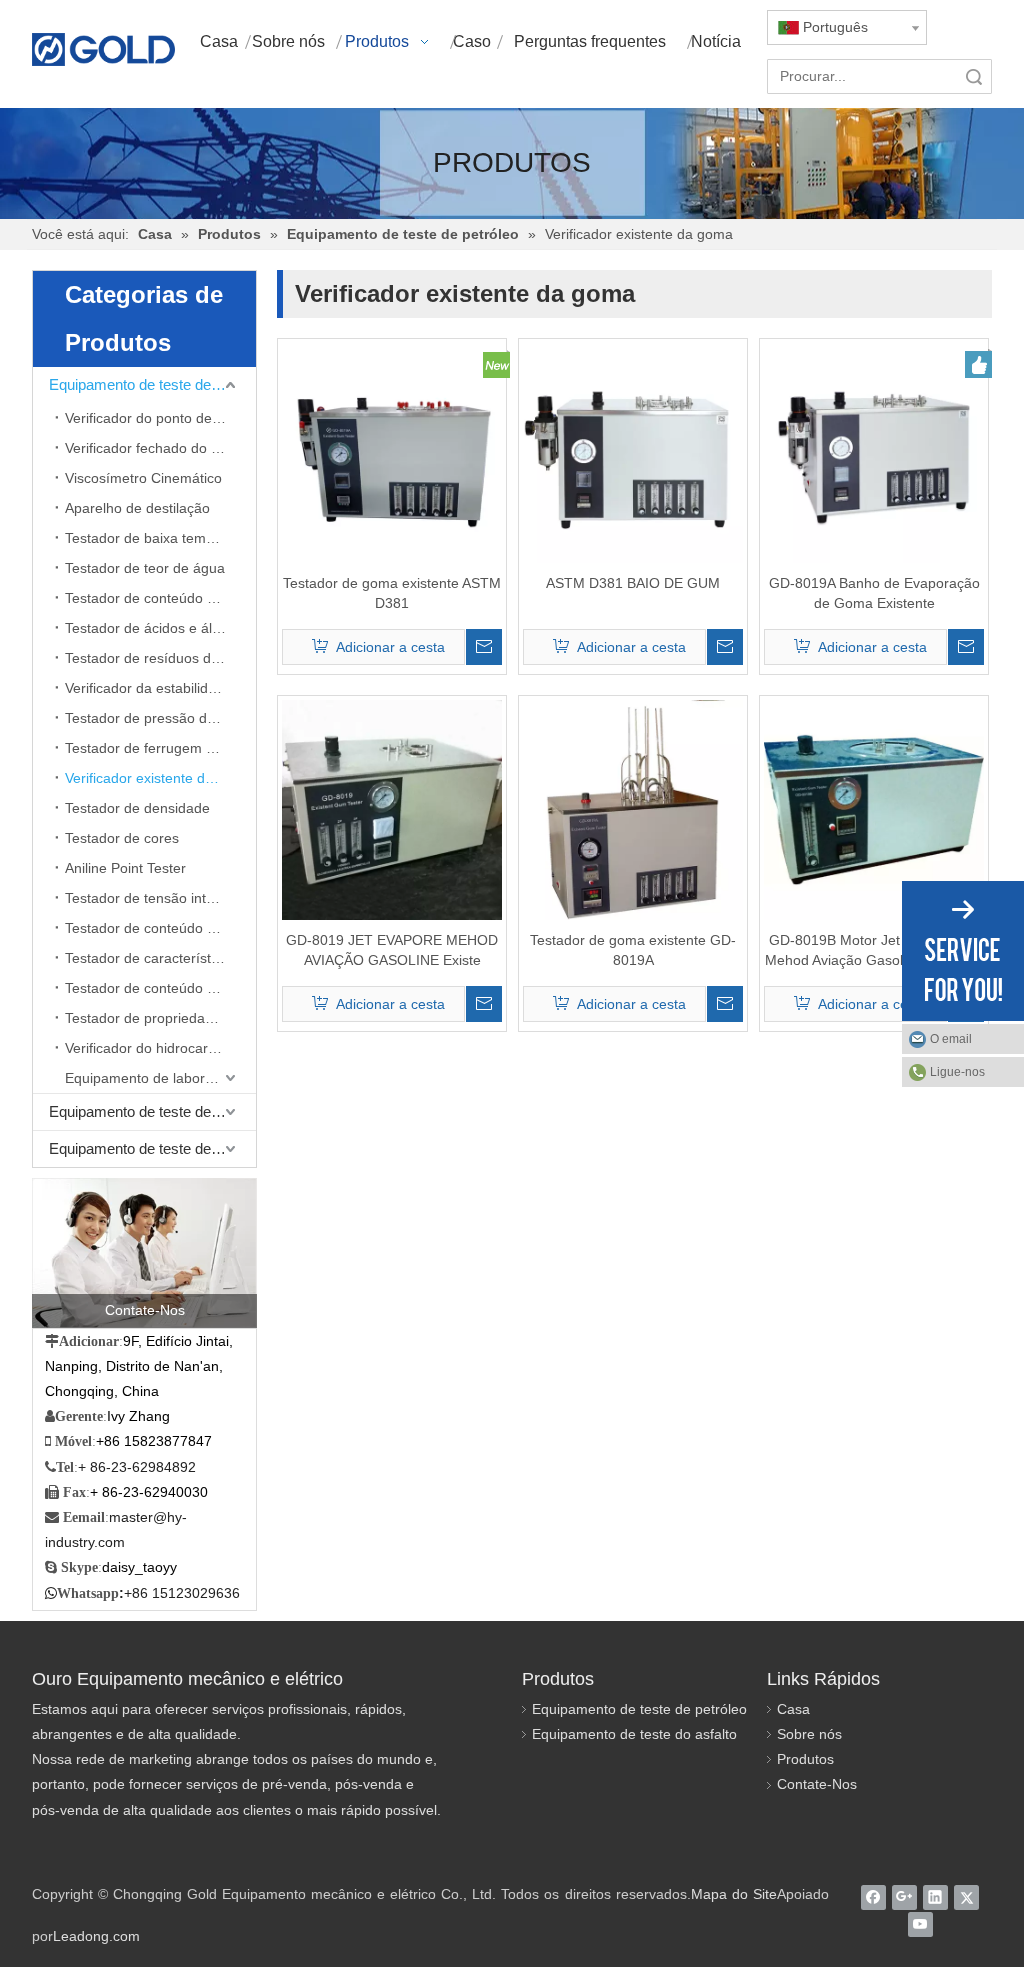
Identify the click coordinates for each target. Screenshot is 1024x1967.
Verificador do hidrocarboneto (158, 1048)
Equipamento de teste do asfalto (634, 1734)
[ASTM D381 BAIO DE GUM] (633, 452)
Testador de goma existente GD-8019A (633, 950)
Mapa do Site (734, 1894)
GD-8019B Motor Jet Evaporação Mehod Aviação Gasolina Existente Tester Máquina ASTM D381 (874, 951)
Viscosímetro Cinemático (143, 478)
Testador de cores (122, 838)
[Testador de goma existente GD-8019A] (633, 809)
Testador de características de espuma (160, 958)
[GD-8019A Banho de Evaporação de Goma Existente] (874, 452)
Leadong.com (96, 1936)
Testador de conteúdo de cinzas (160, 928)
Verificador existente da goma (159, 778)
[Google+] (904, 1897)
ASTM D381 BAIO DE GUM (633, 583)
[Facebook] (873, 1897)
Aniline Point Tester (125, 868)
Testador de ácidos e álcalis (152, 628)
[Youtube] (920, 1925)
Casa (793, 1709)
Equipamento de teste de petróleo (152, 384)
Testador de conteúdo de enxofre (160, 598)
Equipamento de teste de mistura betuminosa (152, 1148)
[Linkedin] (935, 1897)
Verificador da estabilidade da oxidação (160, 688)
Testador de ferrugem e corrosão (160, 748)
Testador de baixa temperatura (160, 538)
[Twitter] (966, 1897)
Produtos (805, 1759)
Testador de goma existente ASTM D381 (392, 593)
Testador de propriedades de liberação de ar (160, 1018)
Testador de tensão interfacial (158, 898)
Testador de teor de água (145, 568)
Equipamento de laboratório (153, 1078)
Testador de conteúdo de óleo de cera (160, 988)
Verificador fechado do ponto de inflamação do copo (160, 448)
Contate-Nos (817, 1784)
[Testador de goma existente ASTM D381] (392, 452)
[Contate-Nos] (144, 1253)
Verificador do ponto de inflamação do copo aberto (160, 418)
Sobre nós (809, 1734)
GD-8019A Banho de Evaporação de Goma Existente (874, 593)
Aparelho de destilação (137, 508)
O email (951, 1039)
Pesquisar (974, 76)
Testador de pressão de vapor (160, 718)
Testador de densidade (137, 808)
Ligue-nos (957, 1072)
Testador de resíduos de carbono (160, 658)
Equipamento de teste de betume (152, 1111)
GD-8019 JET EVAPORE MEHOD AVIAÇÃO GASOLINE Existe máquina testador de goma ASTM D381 (392, 951)
